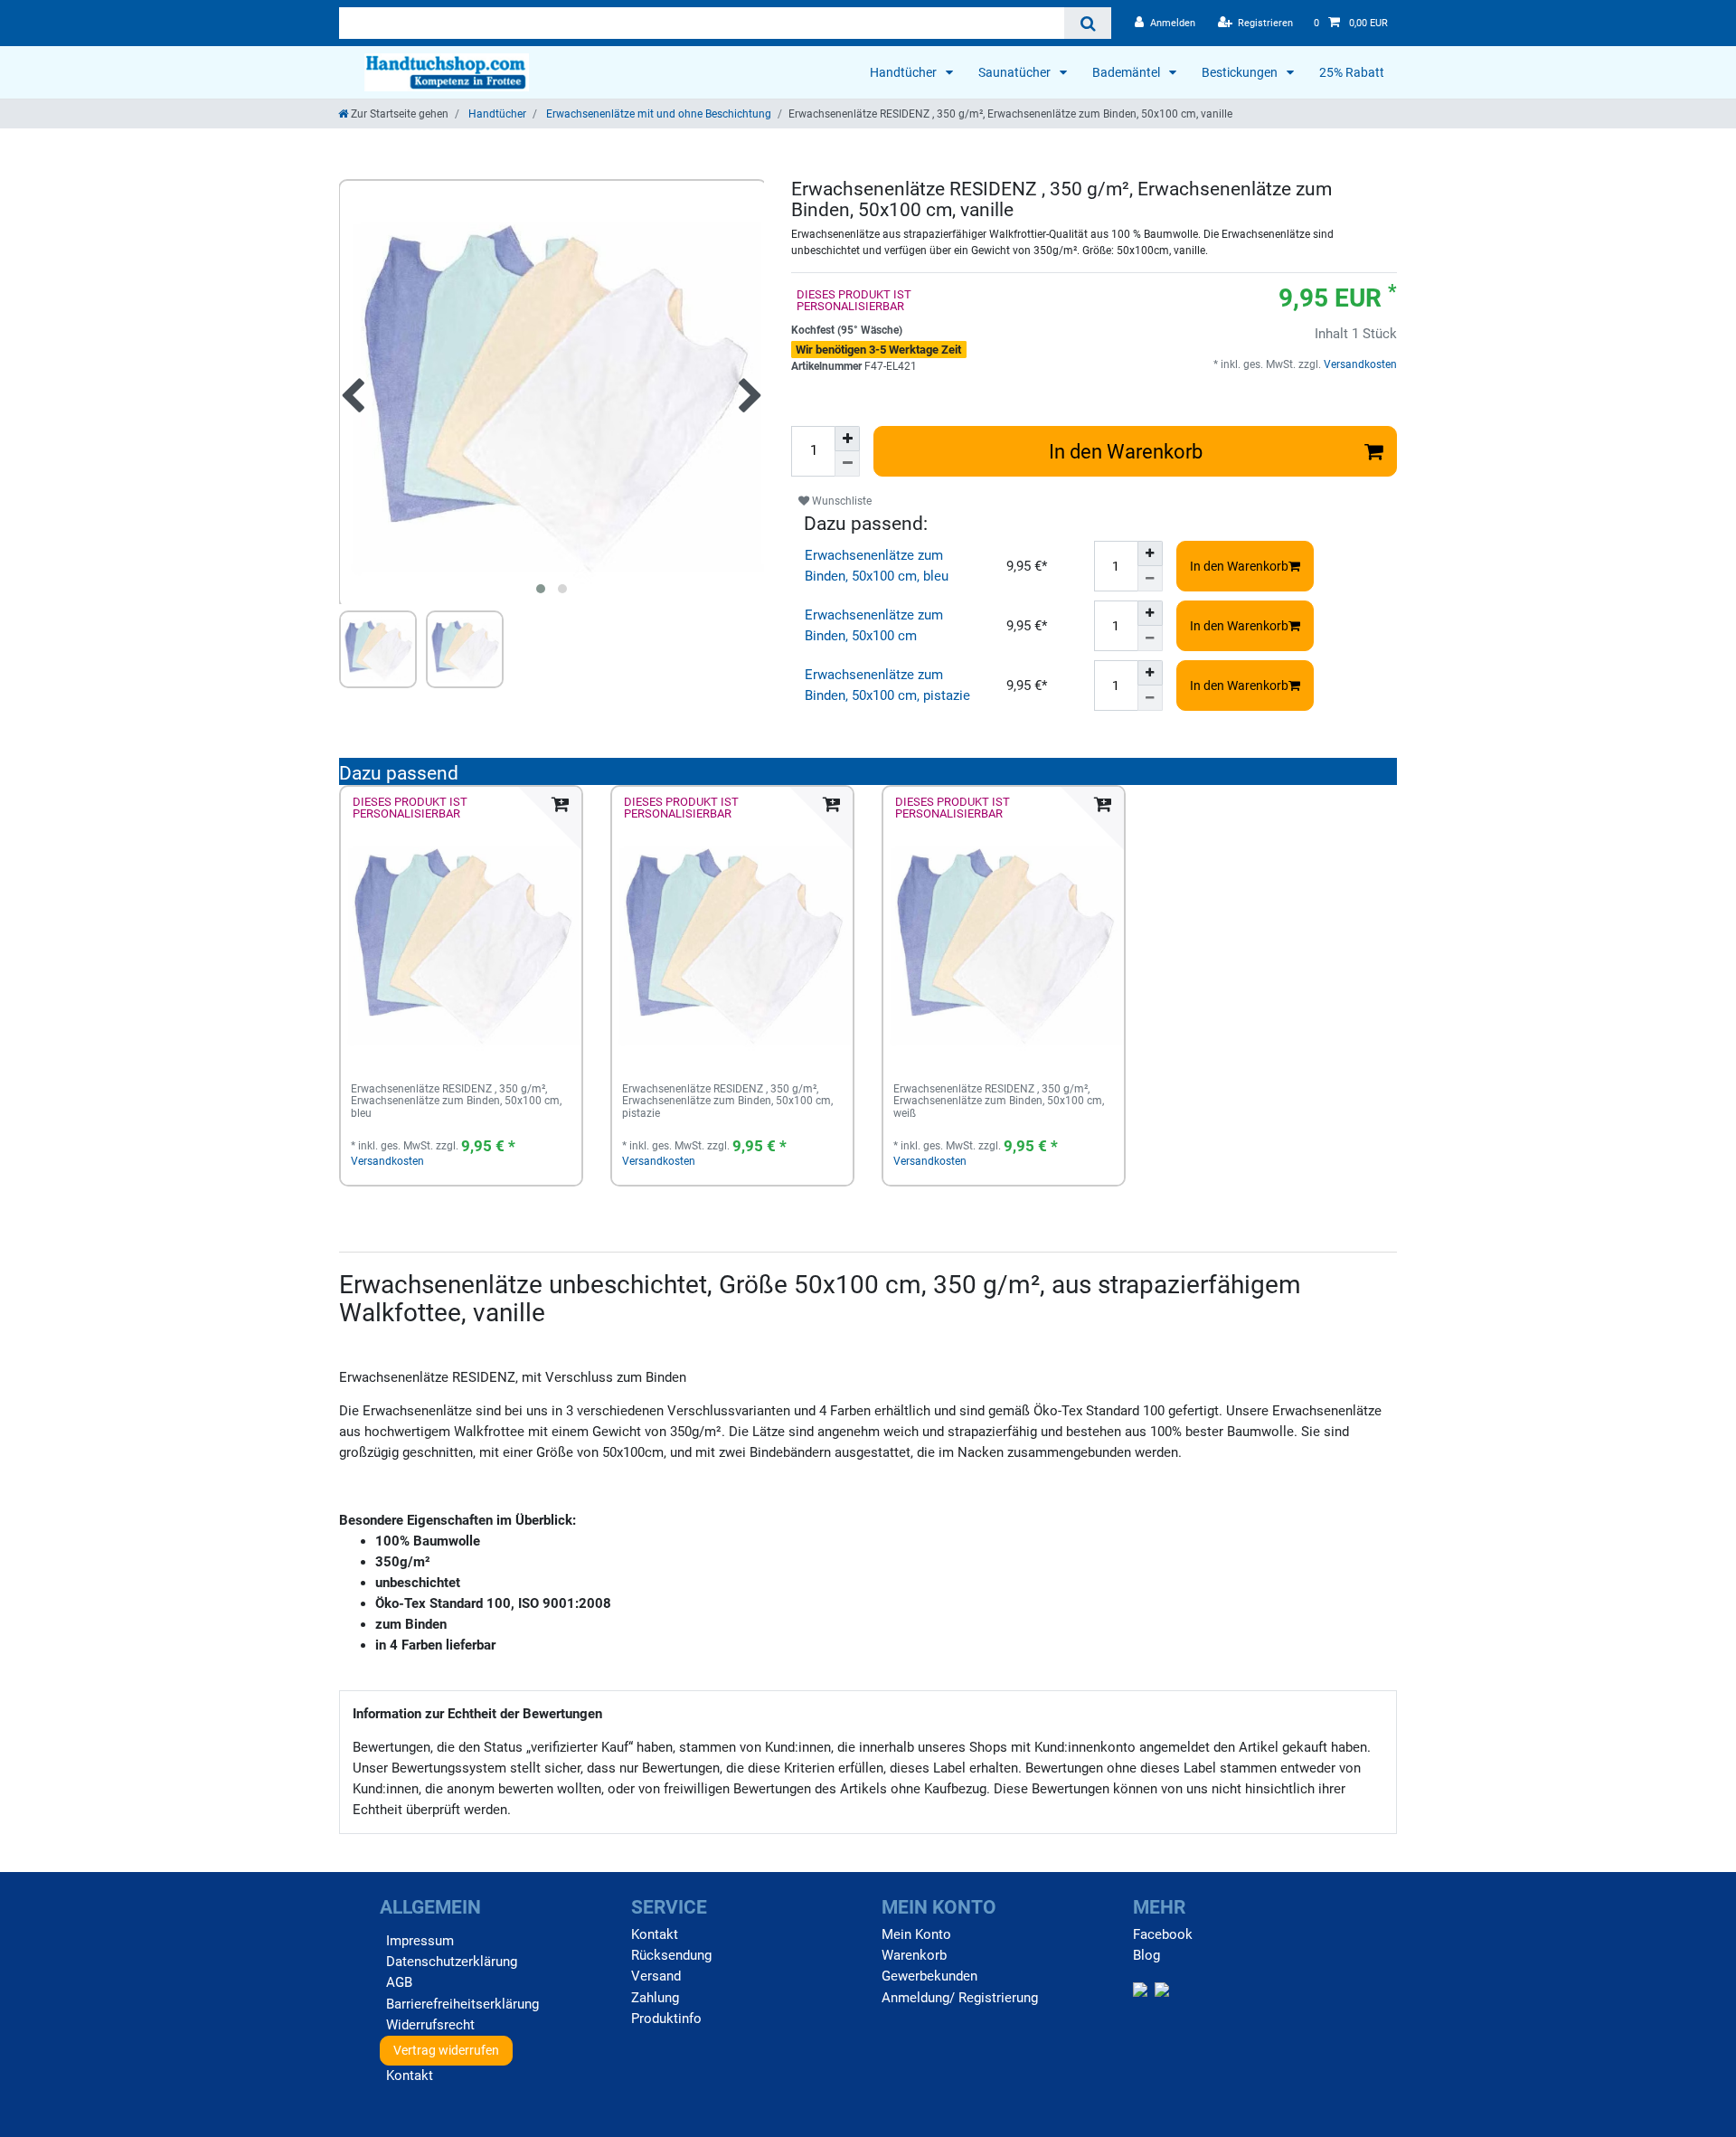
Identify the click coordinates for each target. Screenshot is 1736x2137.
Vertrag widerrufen (446, 2050)
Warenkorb (914, 1955)
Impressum (420, 1941)
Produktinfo (666, 2019)
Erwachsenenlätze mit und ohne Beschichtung (657, 114)
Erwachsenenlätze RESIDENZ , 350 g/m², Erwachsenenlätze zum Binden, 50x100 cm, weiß (999, 1102)
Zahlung (655, 1998)
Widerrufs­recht (430, 2025)
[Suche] (1087, 23)
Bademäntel (1127, 72)
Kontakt (410, 2076)
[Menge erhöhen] (847, 439)
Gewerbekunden (929, 1976)
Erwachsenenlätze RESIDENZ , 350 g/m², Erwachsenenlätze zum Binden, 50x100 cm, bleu (456, 1102)
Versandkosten (1359, 364)
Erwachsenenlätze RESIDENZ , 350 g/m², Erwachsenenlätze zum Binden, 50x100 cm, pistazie (727, 1102)
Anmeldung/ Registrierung (960, 1998)
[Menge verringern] (847, 464)
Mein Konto (916, 1934)
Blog (1146, 1955)
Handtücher (905, 72)
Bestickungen (1241, 72)
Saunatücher (1016, 72)
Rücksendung (671, 1955)
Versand (656, 1976)
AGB (399, 1982)
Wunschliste (840, 501)
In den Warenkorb (1126, 451)
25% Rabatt (1352, 72)
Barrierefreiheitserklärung (462, 2004)
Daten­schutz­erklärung (452, 1962)
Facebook (1163, 1934)
